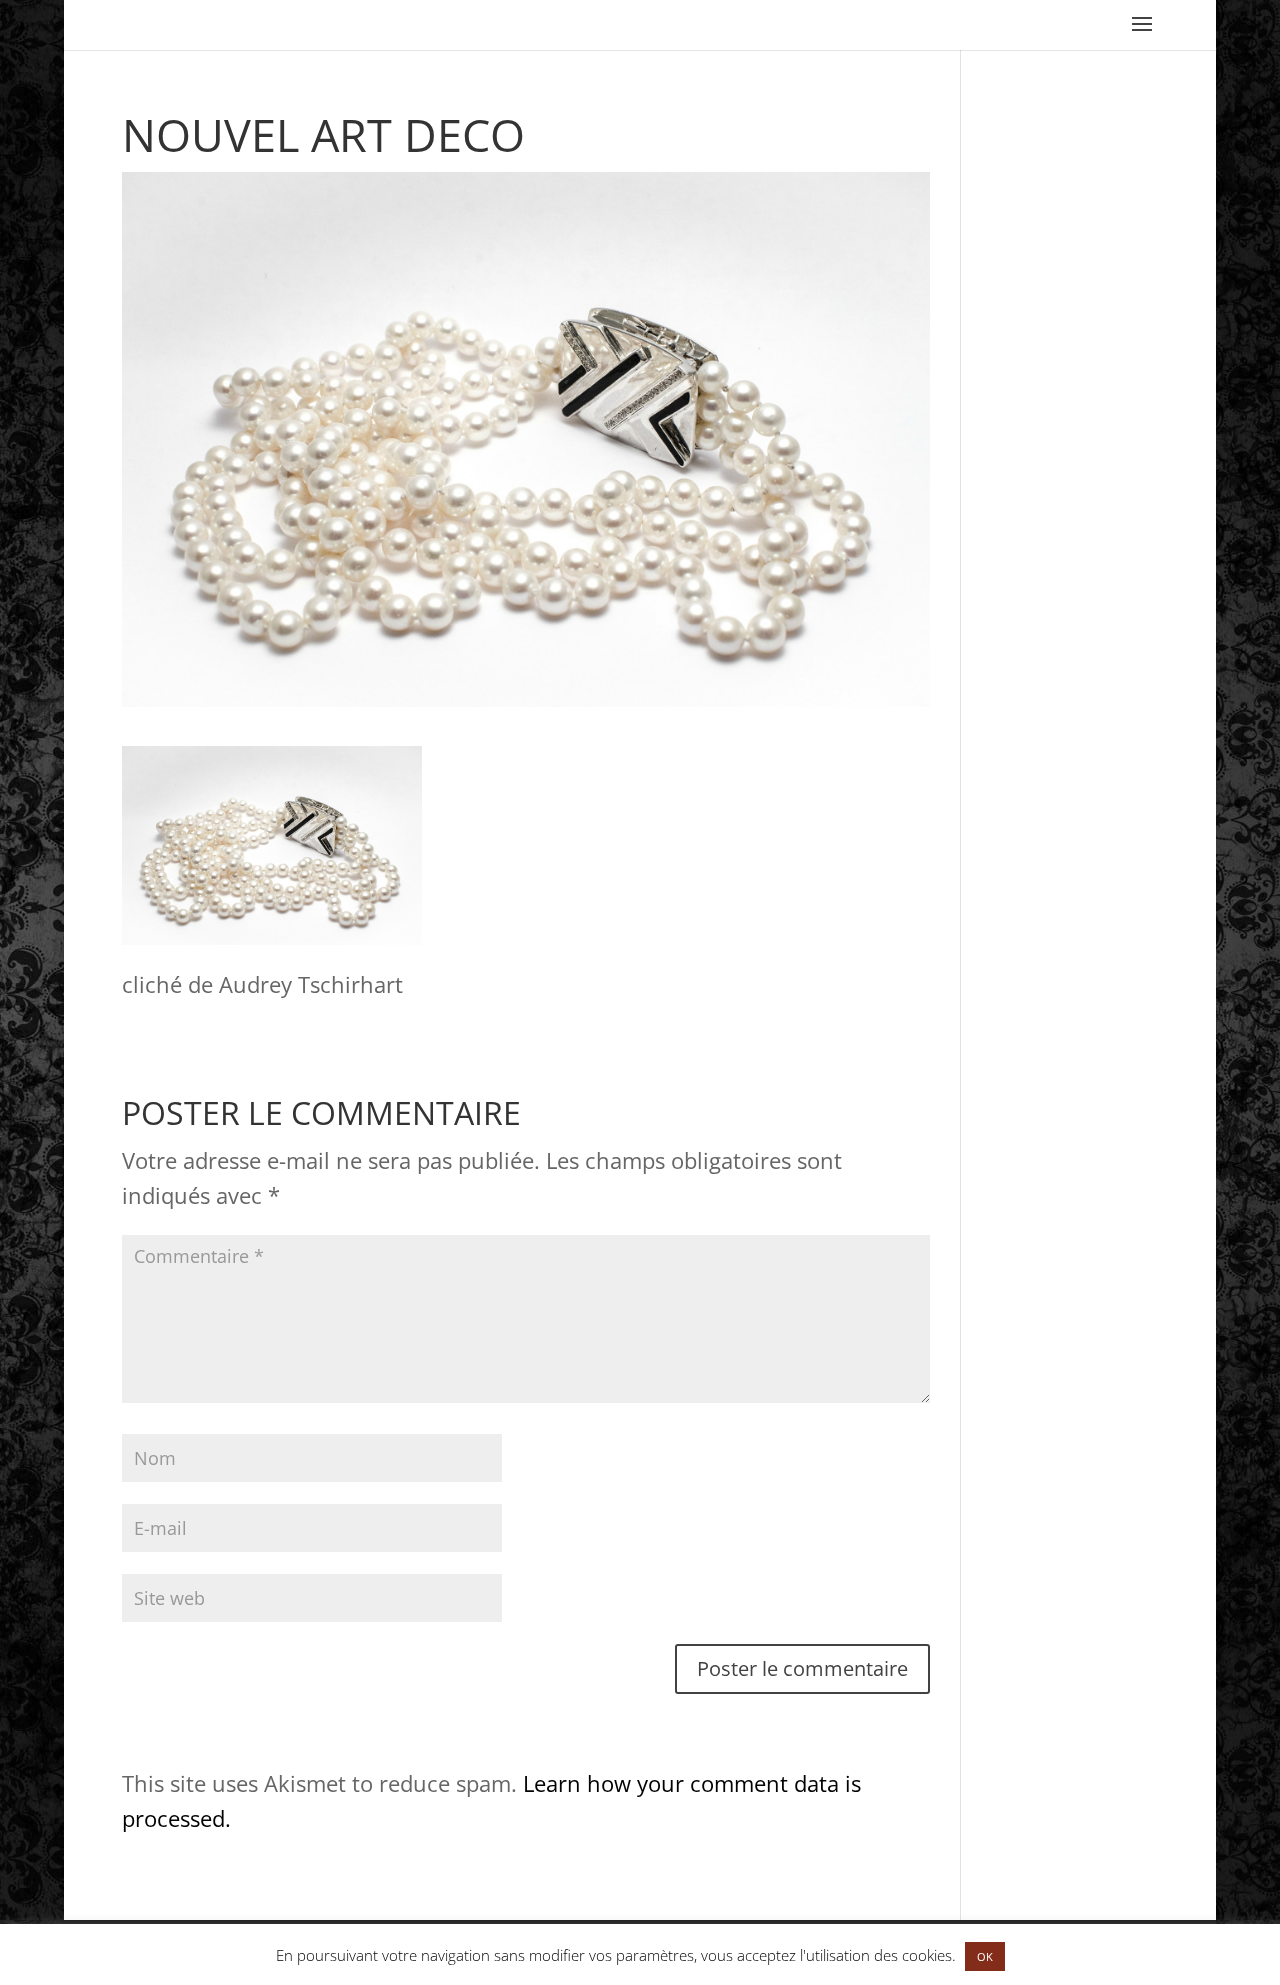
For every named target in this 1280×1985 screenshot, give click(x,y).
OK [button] (985, 1956)
